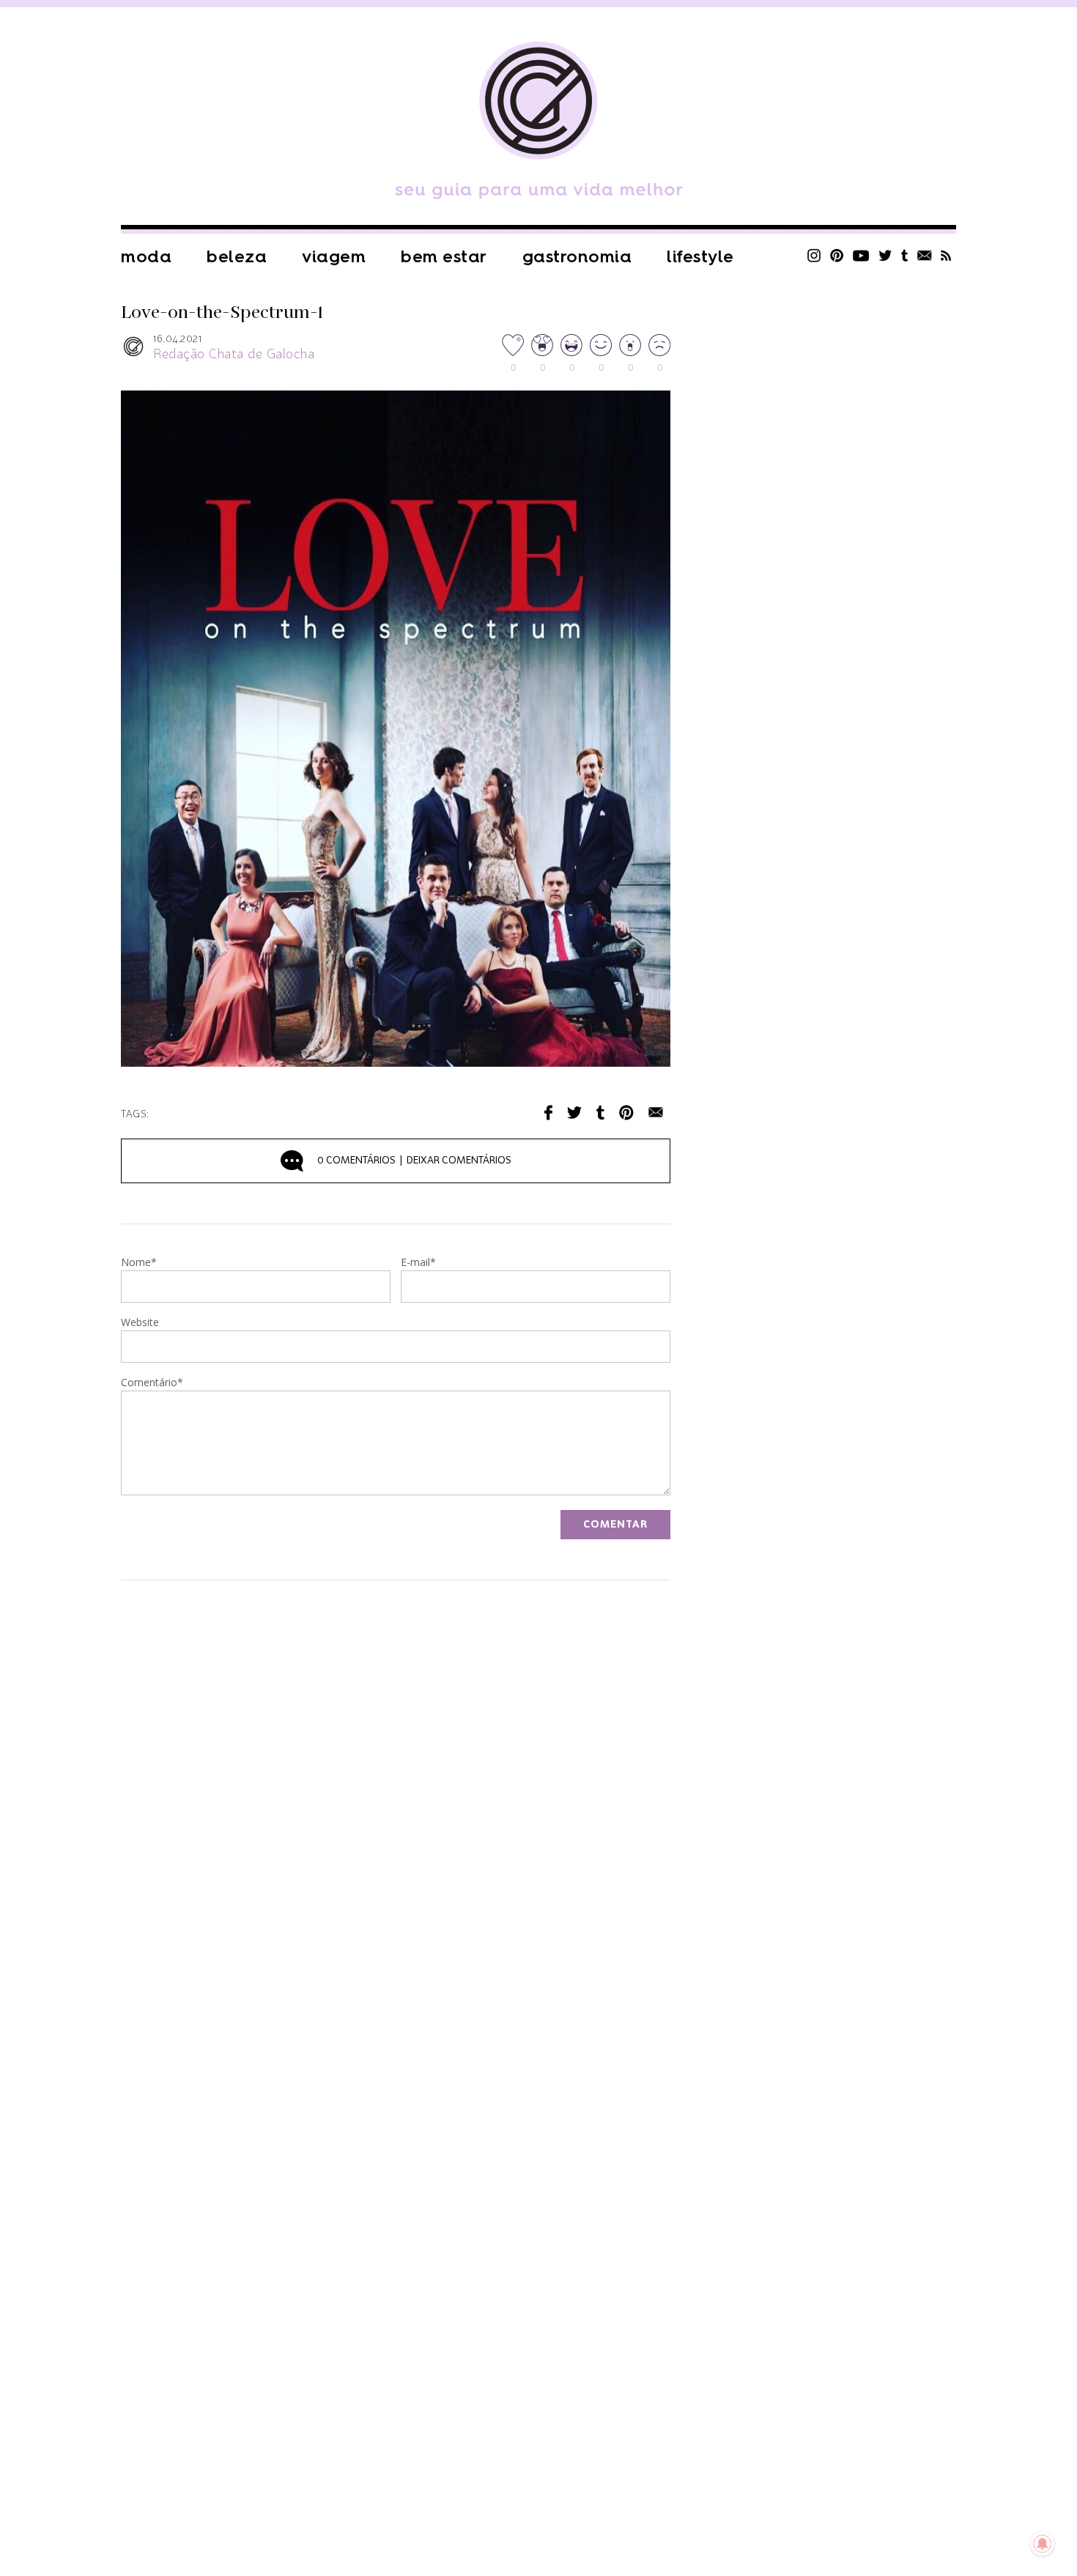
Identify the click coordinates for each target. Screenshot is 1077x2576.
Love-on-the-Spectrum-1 (222, 313)
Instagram (814, 255)
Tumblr (905, 255)
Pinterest (837, 255)
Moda (146, 257)
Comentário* (152, 1383)
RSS (946, 255)
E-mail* (418, 1263)
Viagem (334, 257)
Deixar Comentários (414, 1161)
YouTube (861, 255)
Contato (925, 255)
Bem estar (444, 257)
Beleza (237, 257)
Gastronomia (577, 257)
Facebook (548, 1113)
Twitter (885, 255)
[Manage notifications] (1043, 2544)
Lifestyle (700, 257)
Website (140, 1323)
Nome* (139, 1263)
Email (656, 1113)
